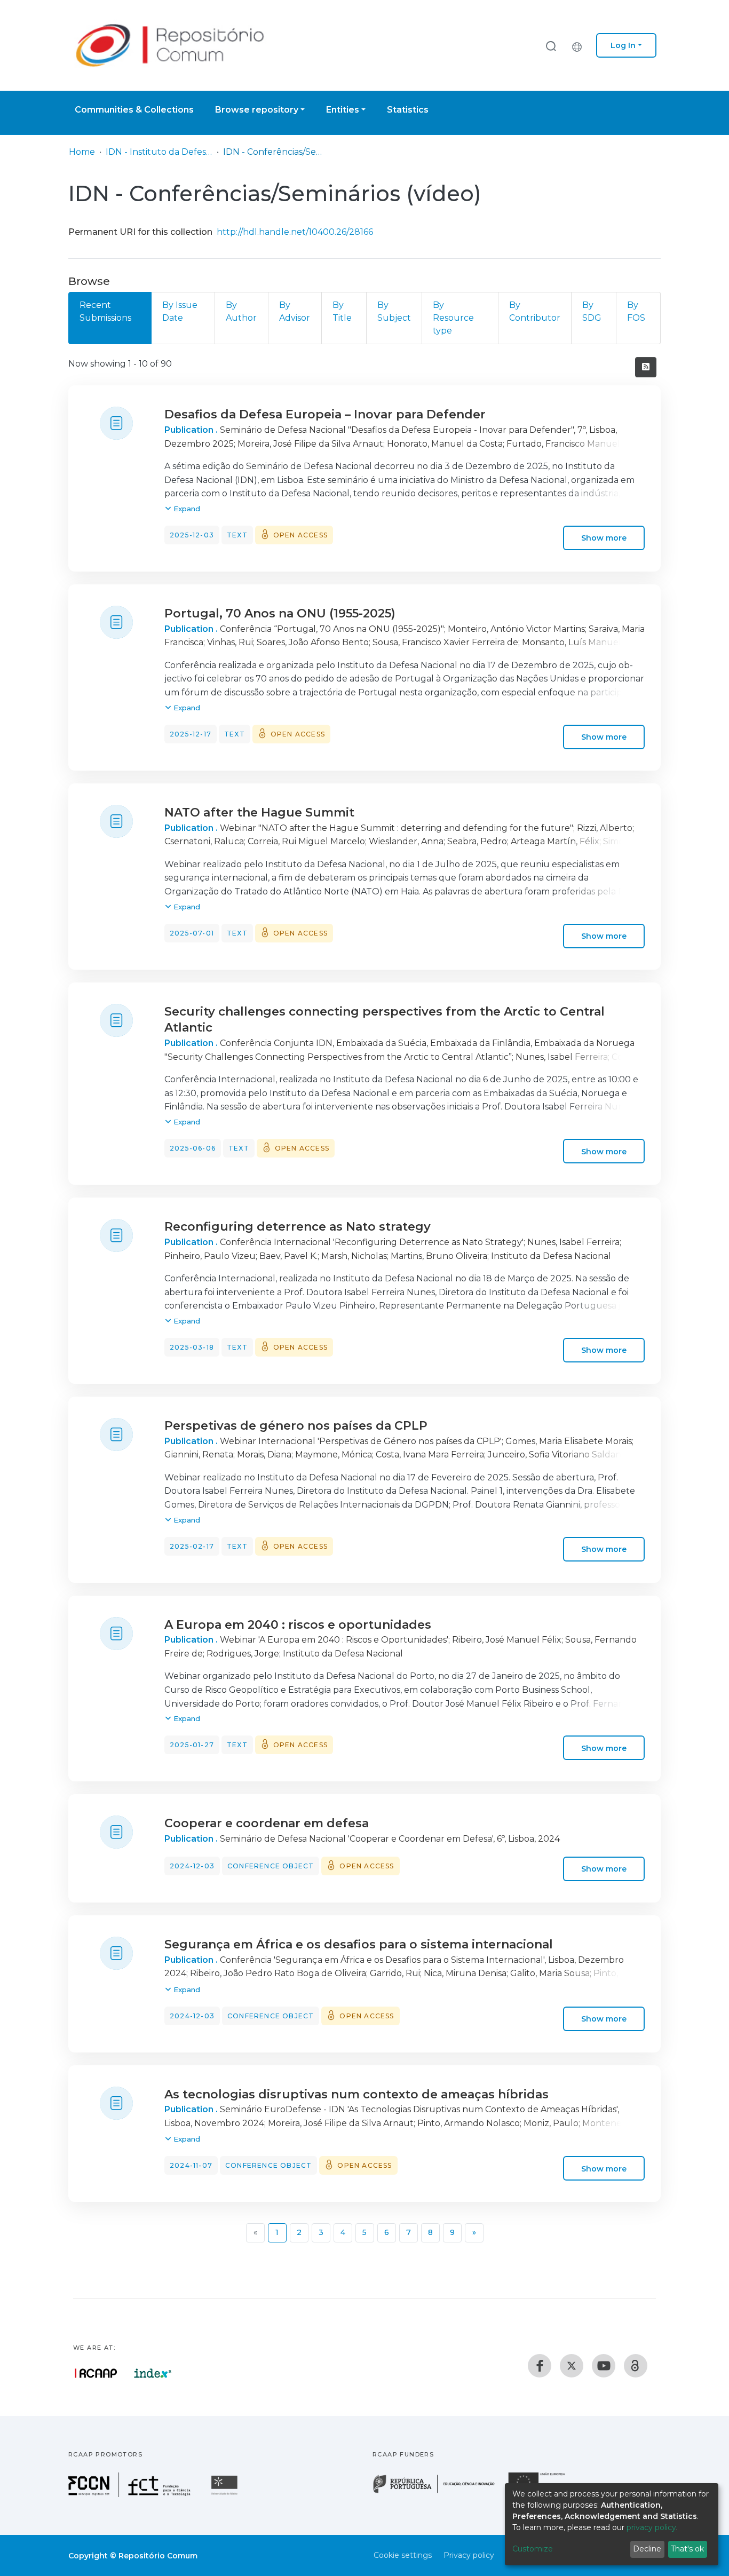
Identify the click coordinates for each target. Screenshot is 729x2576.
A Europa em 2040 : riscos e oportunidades (298, 1625)
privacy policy (651, 2527)
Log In (623, 45)
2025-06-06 (193, 1148)
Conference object (271, 1866)
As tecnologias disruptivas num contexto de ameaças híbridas (356, 2094)
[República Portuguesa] (439, 2492)
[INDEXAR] (153, 2373)
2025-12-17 (191, 734)
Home (82, 152)
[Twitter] (572, 2366)
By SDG (592, 311)
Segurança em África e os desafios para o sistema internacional (359, 1944)
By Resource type (453, 318)
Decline (647, 2549)
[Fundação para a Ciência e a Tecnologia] (131, 2494)
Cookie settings (403, 2555)
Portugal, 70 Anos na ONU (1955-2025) (280, 613)
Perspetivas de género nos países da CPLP (296, 1426)
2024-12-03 (192, 1866)
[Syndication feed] (646, 367)
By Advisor (295, 311)
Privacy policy (469, 2555)
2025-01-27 (192, 1745)
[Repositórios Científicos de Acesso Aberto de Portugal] (96, 2373)
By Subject (394, 311)
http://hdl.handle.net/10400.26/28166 (295, 232)
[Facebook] (540, 2366)
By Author (241, 311)
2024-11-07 (191, 2165)
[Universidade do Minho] (226, 2494)
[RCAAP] (636, 2366)
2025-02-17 (192, 1546)
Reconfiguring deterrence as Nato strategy (298, 1227)
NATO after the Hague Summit (259, 813)
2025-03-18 (192, 1347)
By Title (342, 311)
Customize (533, 2549)
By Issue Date (180, 311)
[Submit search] (551, 46)
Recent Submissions (105, 311)
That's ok (687, 2549)
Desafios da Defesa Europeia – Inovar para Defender (325, 414)
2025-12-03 (192, 535)
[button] (580, 45)
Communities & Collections (134, 110)
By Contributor (535, 311)
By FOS (636, 311)
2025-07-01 (192, 933)
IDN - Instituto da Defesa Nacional (159, 152)
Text (237, 535)
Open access (300, 535)
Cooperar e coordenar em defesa (267, 1823)
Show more (604, 538)
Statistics (408, 110)
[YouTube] (604, 2366)
